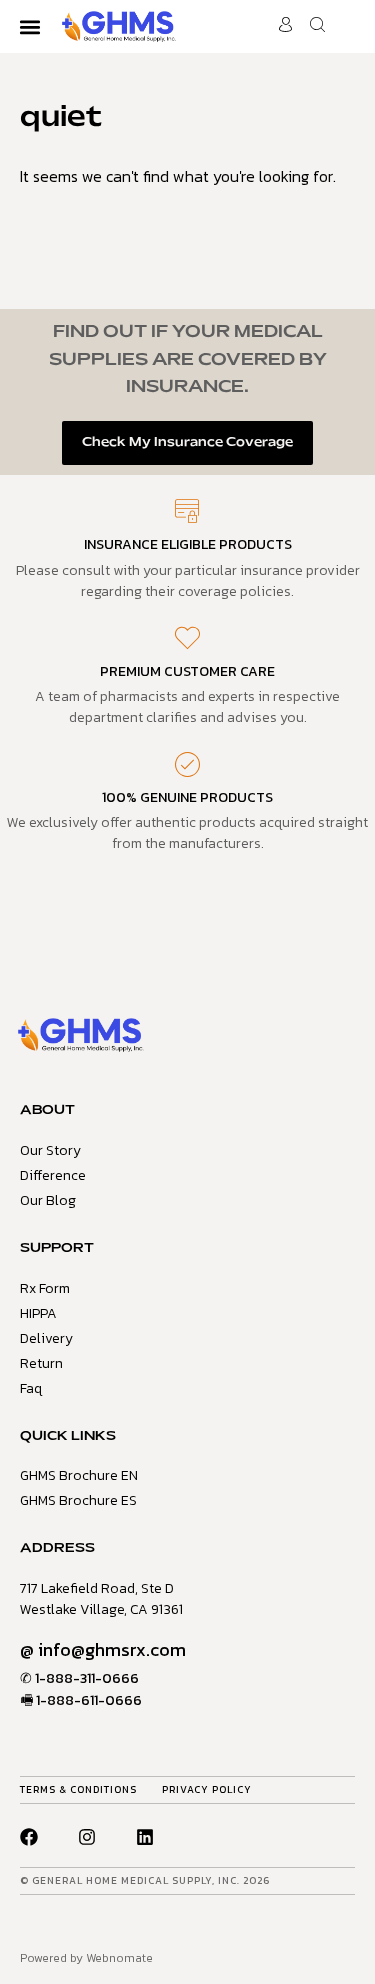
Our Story (50, 1150)
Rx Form (45, 1288)
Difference (53, 1175)
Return (41, 1363)
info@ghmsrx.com (112, 1649)
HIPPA (38, 1313)
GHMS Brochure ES (78, 1500)
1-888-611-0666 (89, 1700)
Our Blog (48, 1200)
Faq (31, 1388)
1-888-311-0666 (87, 1678)
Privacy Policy (207, 1789)
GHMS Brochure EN (79, 1475)
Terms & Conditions (78, 1789)
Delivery (46, 1338)
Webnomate (119, 1958)
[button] (29, 26)
